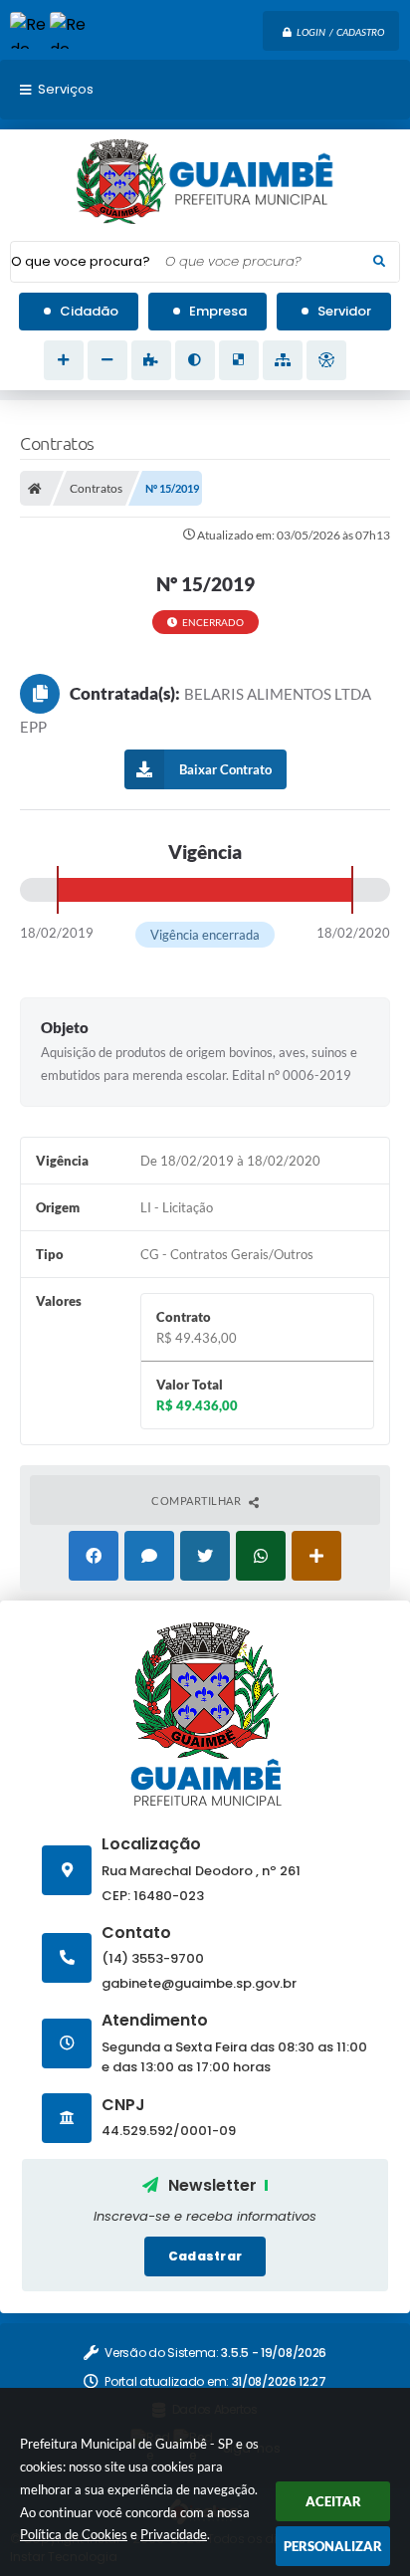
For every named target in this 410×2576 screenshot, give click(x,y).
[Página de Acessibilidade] (326, 360)
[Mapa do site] (283, 360)
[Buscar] (379, 262)
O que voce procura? (81, 261)
